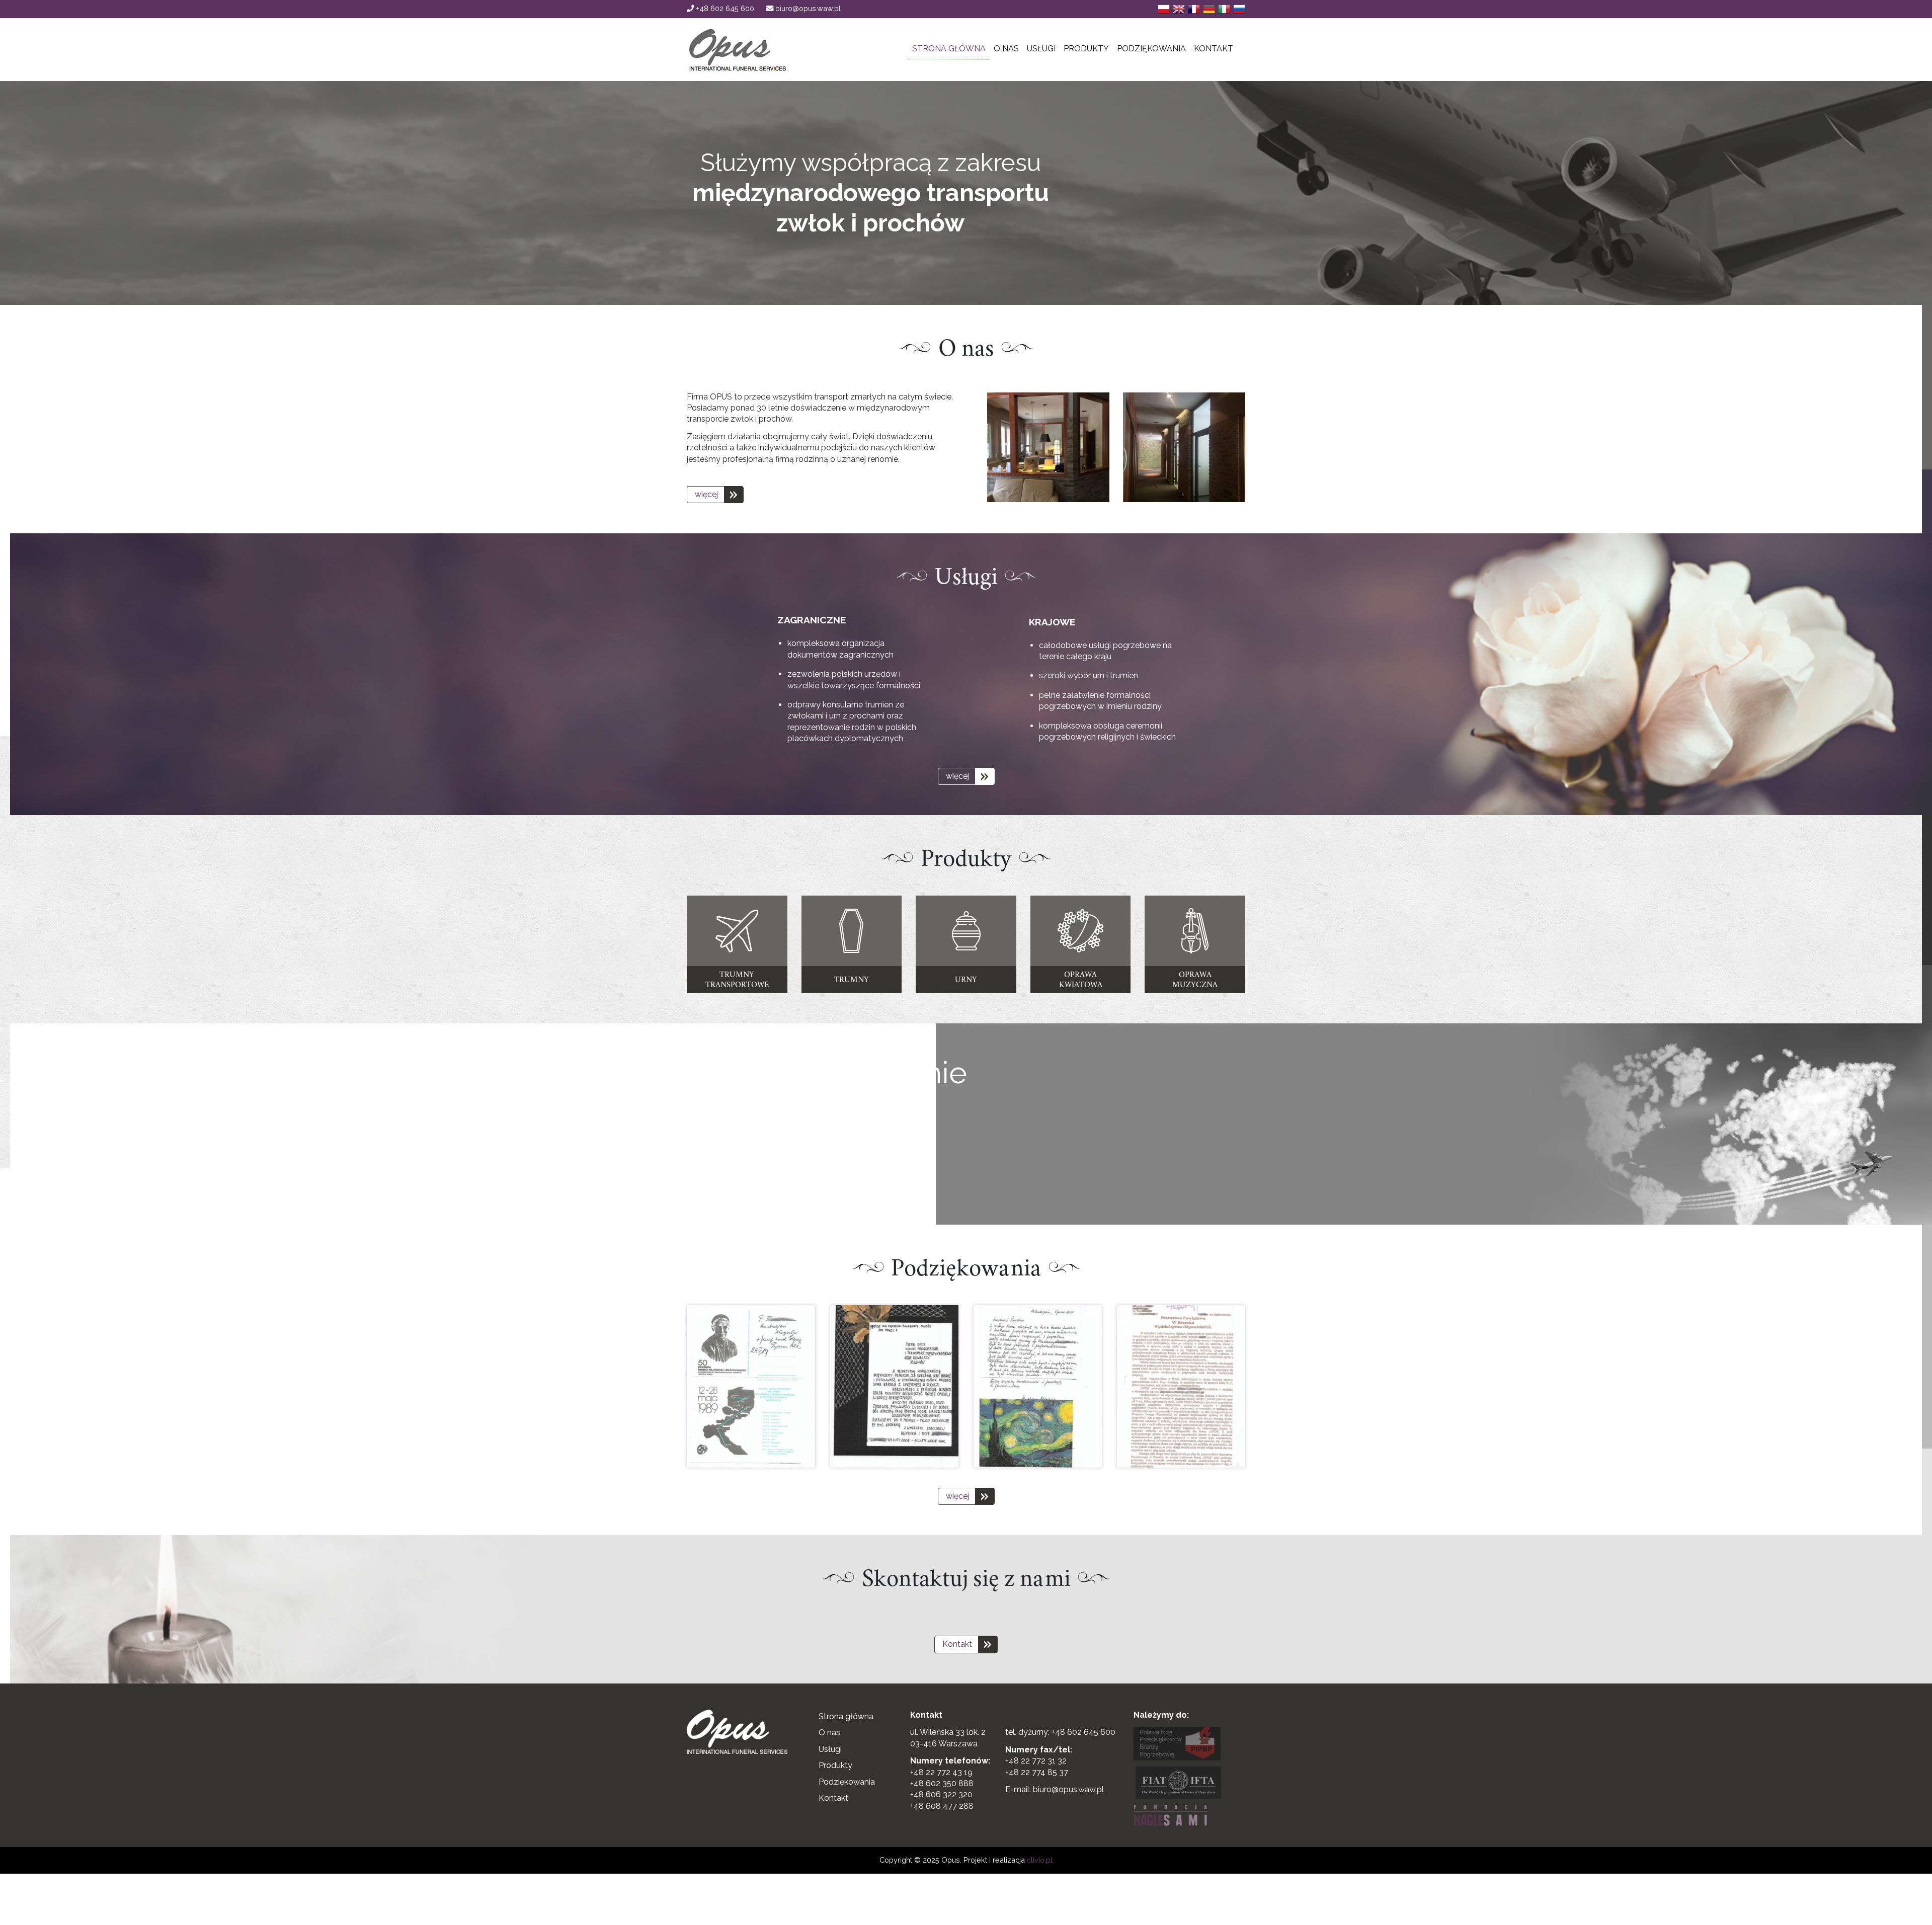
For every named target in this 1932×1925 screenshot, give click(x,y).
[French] (1194, 9)
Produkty (1086, 49)
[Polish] (1164, 9)
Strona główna (949, 49)
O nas (1006, 49)
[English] (1179, 9)
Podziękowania (1151, 49)
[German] (1209, 9)
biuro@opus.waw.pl (807, 8)
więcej (706, 494)
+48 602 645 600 (724, 8)
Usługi (1041, 49)
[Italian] (1224, 9)
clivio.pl (1040, 1860)
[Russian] (1239, 9)
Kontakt (1214, 49)
